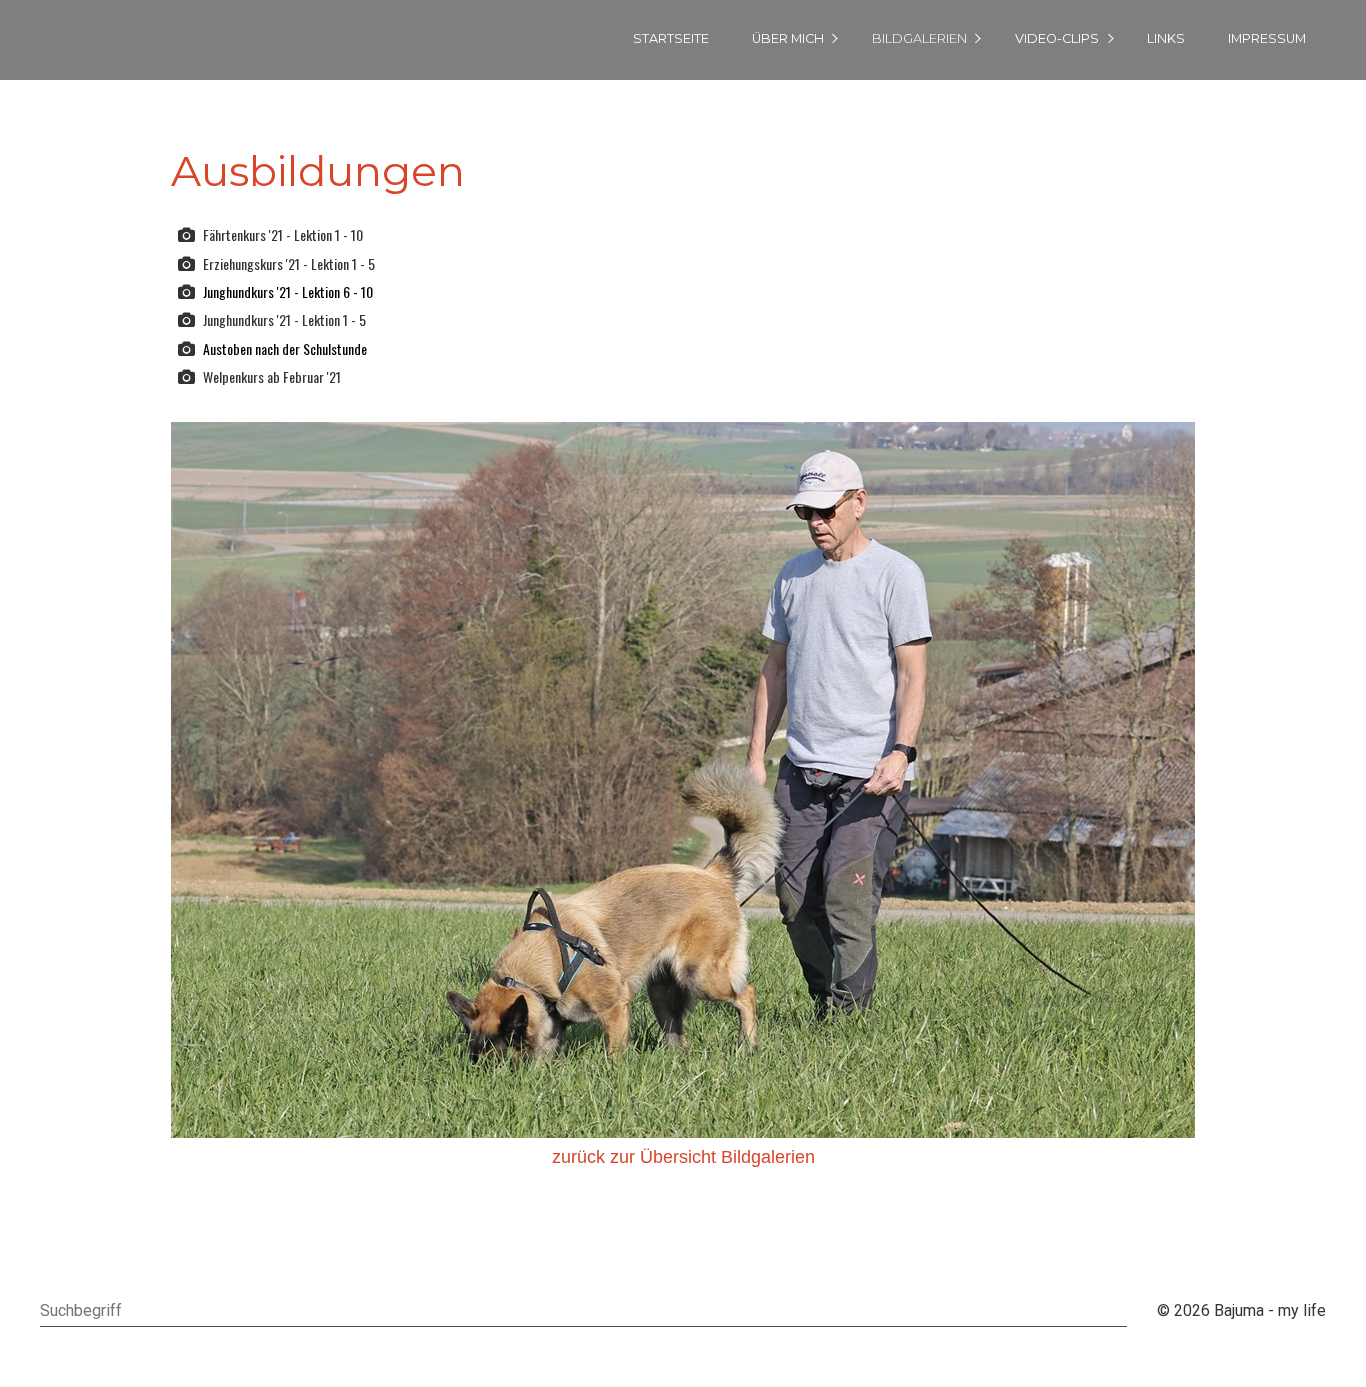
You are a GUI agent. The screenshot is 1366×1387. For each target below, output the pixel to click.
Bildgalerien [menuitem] (919, 38)
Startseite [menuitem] (671, 38)
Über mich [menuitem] (788, 38)
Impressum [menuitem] (1267, 38)
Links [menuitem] (1166, 38)
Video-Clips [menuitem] (1057, 38)
